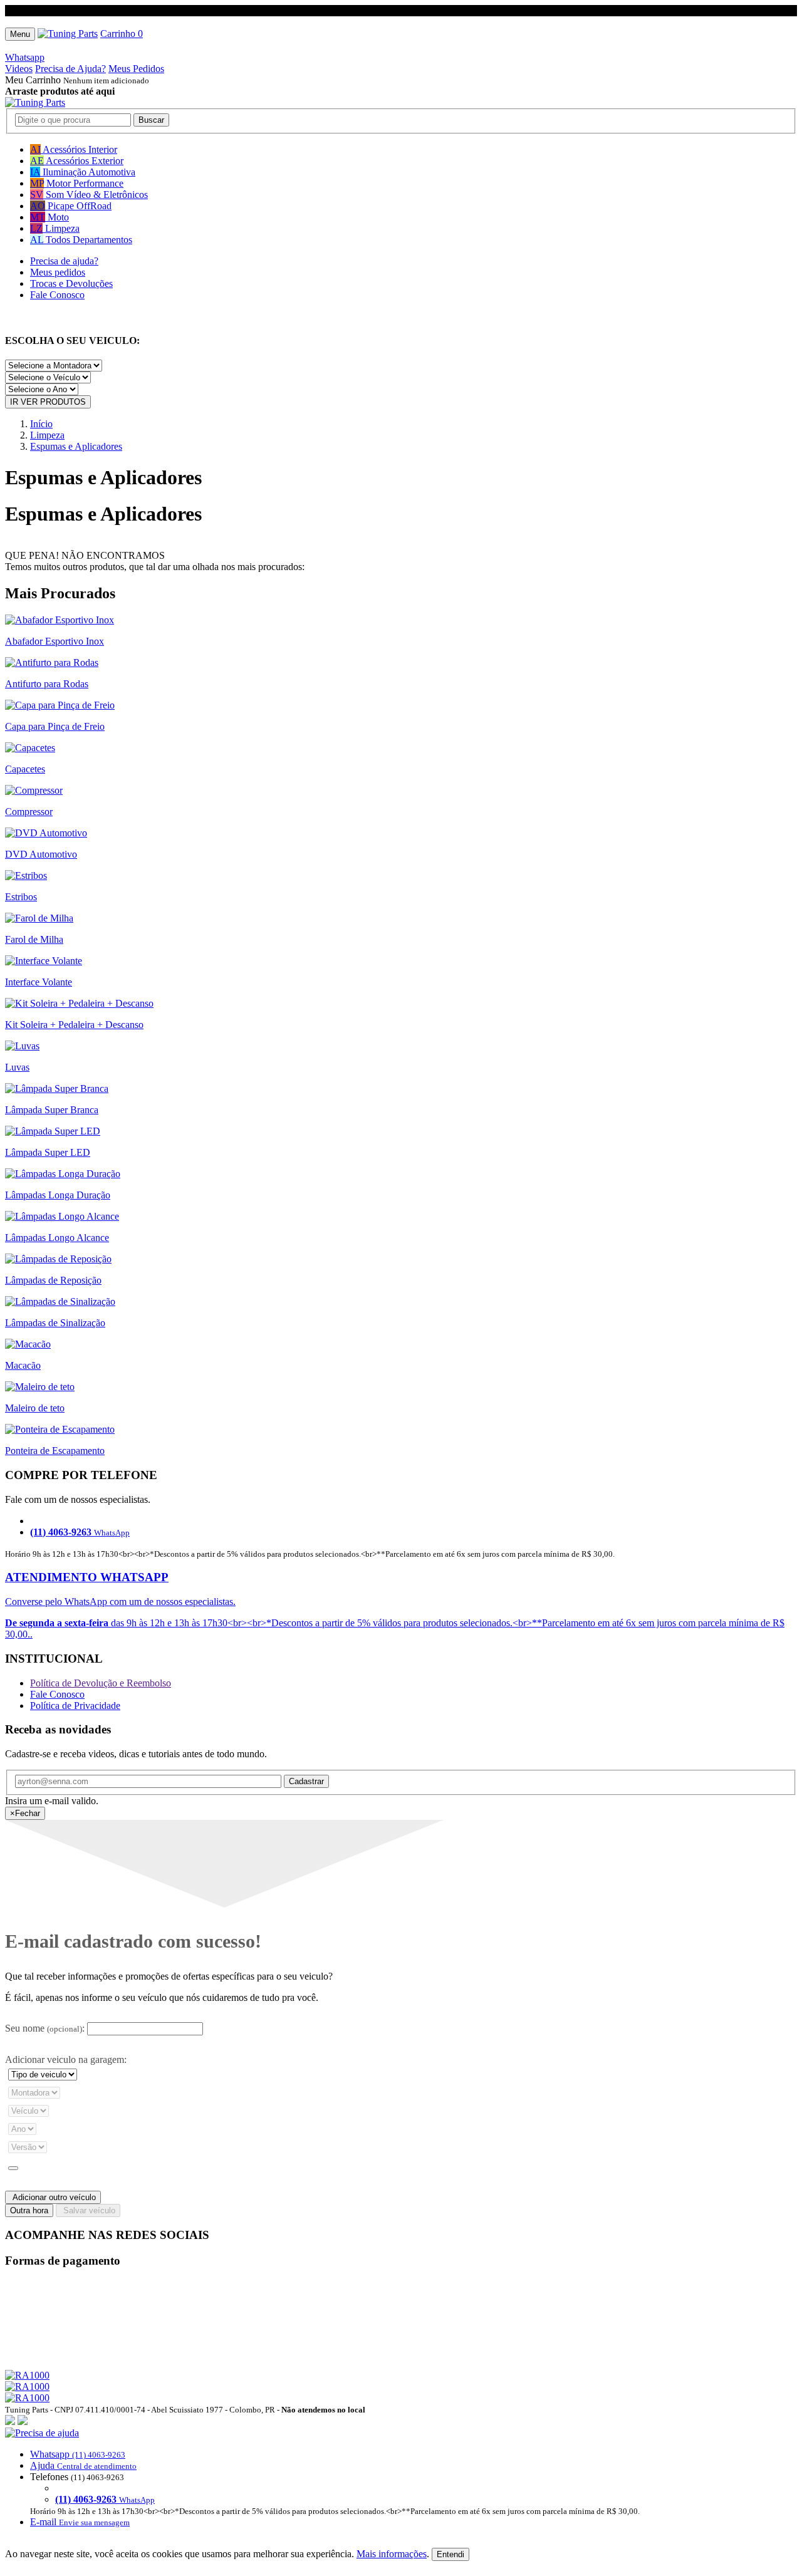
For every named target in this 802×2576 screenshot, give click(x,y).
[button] (401, 2478)
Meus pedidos (58, 272)
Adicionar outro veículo (53, 2197)
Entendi (450, 2554)
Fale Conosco (57, 295)
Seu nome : (45, 2028)
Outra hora (29, 2210)
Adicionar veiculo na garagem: (66, 2059)
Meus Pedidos (136, 69)
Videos (19, 69)
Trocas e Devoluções (71, 283)
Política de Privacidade (75, 1706)
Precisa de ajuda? (64, 261)
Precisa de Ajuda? (70, 69)
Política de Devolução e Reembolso (101, 1683)
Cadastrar (306, 1781)
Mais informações (392, 2554)
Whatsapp (25, 57)
